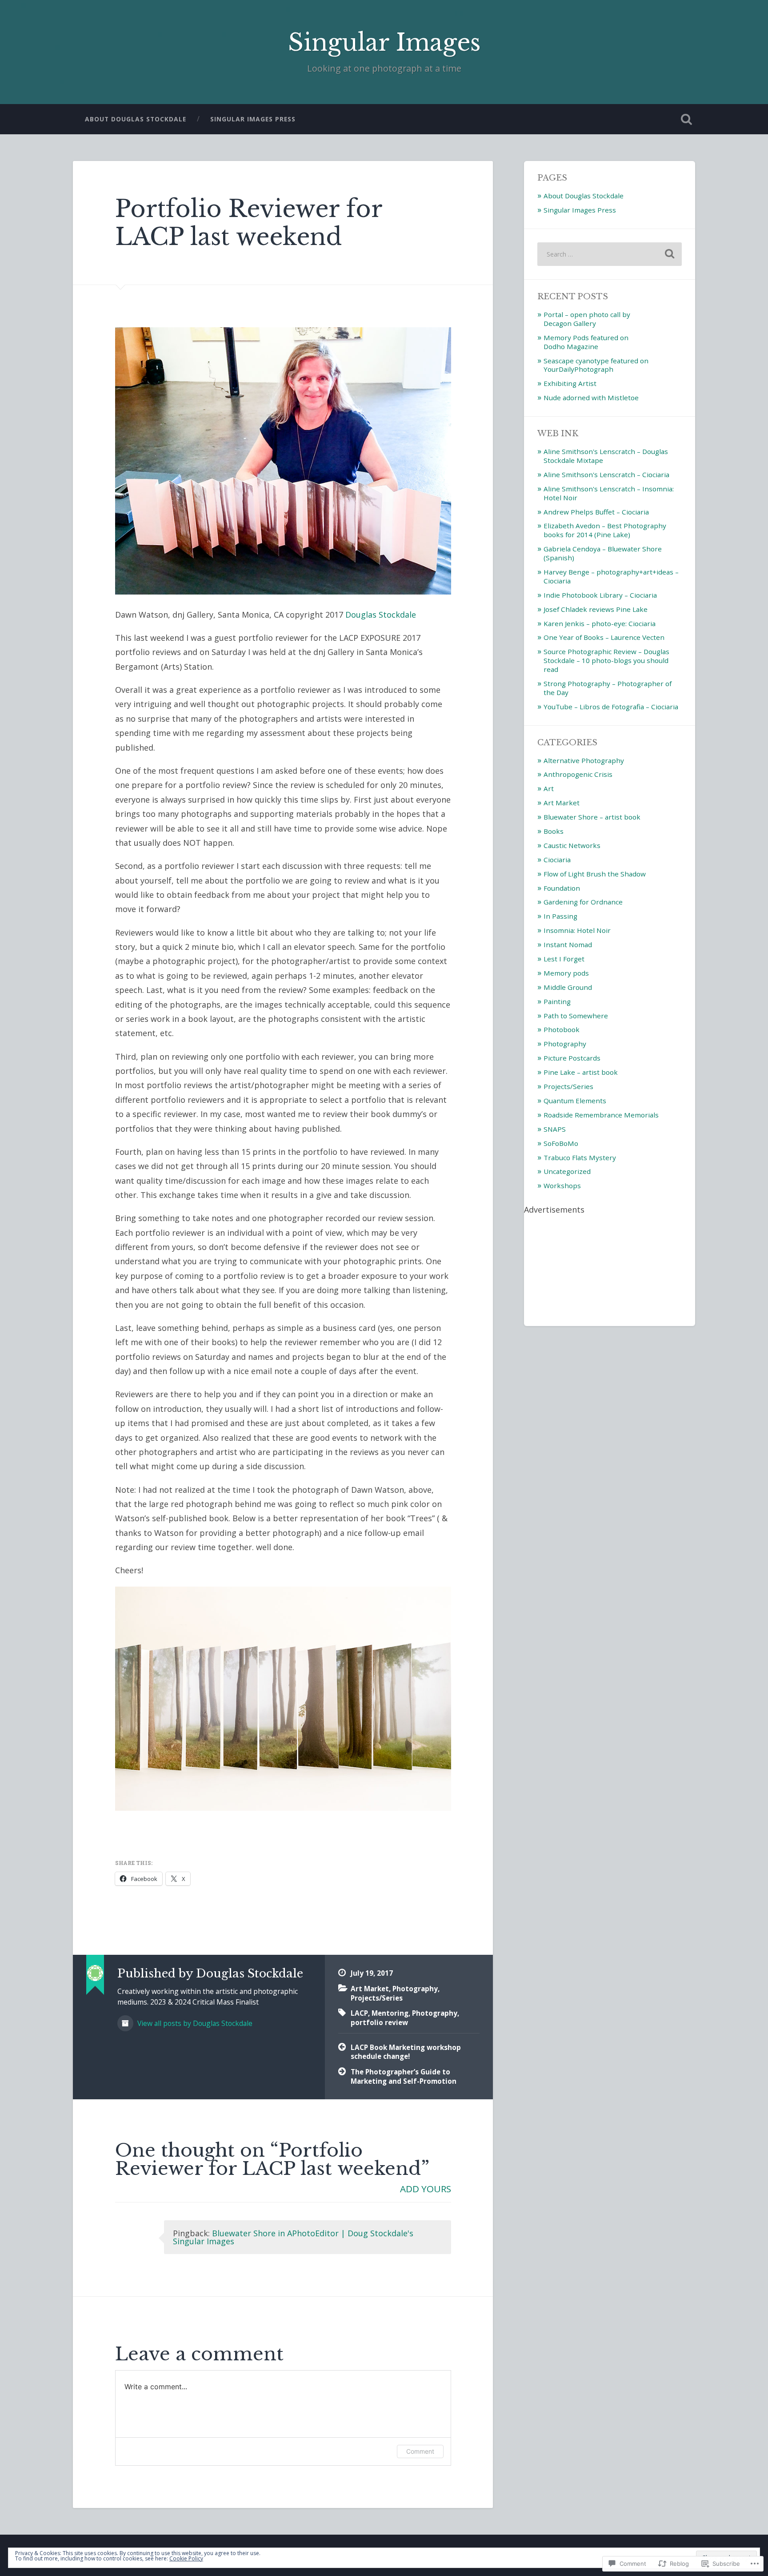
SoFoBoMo (561, 1143)
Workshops (562, 1186)
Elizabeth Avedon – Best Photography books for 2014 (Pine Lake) (605, 530)
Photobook (562, 1029)
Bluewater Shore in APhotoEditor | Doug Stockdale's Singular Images (293, 2237)
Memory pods (566, 973)
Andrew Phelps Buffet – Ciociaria (596, 512)
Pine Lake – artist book (581, 1072)
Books (554, 831)
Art (549, 788)
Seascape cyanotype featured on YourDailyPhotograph (596, 365)
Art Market (370, 1989)
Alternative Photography (584, 760)
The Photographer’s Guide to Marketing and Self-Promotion (404, 2076)
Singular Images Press (253, 119)
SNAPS (555, 1129)
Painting (557, 1001)
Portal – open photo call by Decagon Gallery (587, 319)
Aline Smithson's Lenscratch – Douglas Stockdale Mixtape (606, 456)
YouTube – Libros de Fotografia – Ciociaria (611, 707)
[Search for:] (610, 254)
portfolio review (379, 2022)
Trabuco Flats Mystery (580, 1157)
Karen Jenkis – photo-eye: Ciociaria (600, 623)
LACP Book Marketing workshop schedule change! (406, 2052)
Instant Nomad (568, 944)
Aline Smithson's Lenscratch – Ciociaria (606, 474)
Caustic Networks (572, 845)
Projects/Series (377, 1998)
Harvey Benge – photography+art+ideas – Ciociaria (611, 576)
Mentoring (390, 2013)
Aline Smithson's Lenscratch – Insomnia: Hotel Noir (609, 493)
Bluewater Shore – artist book (592, 817)
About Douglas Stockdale (136, 119)
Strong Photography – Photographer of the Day (608, 688)
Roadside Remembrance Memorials (601, 1115)
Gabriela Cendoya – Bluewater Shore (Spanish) (603, 553)
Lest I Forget (564, 959)
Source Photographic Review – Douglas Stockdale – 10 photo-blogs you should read (606, 660)
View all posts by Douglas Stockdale (194, 2023)
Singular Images (384, 42)
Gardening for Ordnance (583, 902)
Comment (420, 2451)
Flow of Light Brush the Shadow (595, 874)
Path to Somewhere (576, 1016)
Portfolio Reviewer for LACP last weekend (249, 223)
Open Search (686, 119)
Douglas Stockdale (381, 615)
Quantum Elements (575, 1101)
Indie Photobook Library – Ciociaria (600, 595)
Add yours (426, 2189)
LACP (359, 2013)
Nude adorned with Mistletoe (591, 398)
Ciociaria (557, 860)
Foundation (562, 888)
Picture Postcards (572, 1058)
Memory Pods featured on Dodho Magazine (586, 342)
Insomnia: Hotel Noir (577, 930)
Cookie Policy (186, 2558)
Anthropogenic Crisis (578, 774)
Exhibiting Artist (570, 383)
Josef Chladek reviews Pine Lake (596, 609)
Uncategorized (567, 1171)
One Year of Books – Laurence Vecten (604, 637)
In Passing (560, 916)
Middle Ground (568, 987)
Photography (415, 1989)
